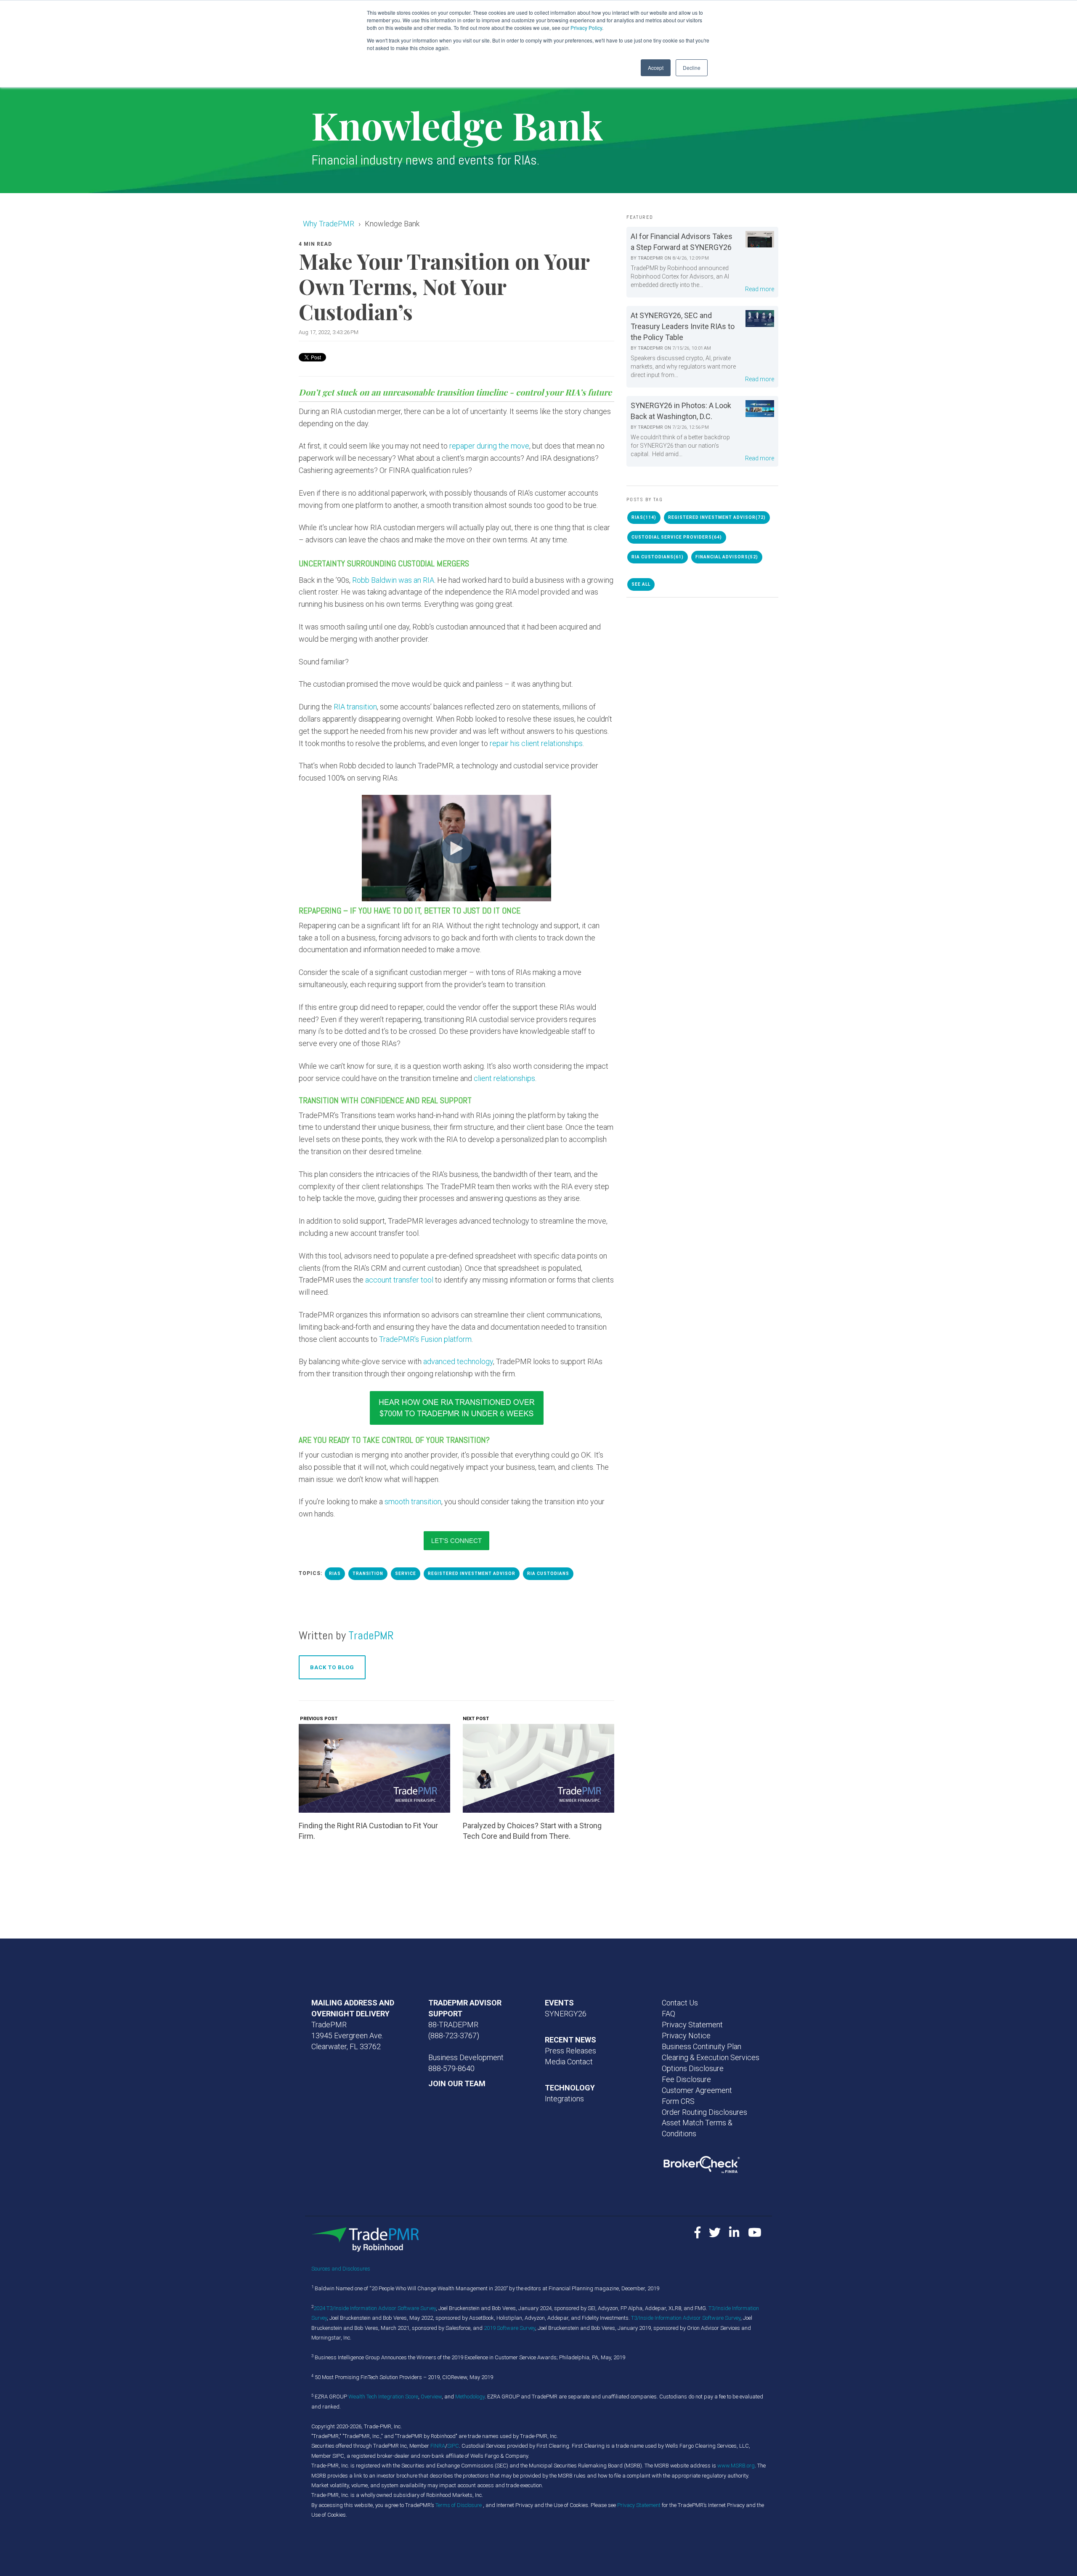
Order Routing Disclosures (704, 2112)
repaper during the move (489, 446)
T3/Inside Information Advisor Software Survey (686, 2318)
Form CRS (678, 2101)
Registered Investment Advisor (472, 1573)
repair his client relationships (536, 743)
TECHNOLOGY (570, 2088)
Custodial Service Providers (677, 537)
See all (641, 584)
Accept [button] (656, 68)
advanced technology (458, 1361)
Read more (760, 289)
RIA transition (355, 707)
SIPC (453, 2446)
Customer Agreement (697, 2090)
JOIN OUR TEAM (457, 2083)
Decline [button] (692, 68)
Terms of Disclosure (459, 2505)
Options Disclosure (693, 2068)
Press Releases (570, 2051)
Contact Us (680, 2003)
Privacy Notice (686, 2036)
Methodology (470, 2397)
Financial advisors (727, 557)
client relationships (504, 1078)
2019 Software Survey (509, 2328)
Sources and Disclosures (341, 2269)
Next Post (476, 1719)
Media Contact (569, 2062)
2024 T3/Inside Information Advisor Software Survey (375, 2308)
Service (406, 1573)
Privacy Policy (586, 28)
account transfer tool (399, 1280)
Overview (431, 2397)
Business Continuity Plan (702, 2046)
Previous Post (318, 1719)
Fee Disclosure (686, 2079)
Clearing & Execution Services (711, 2057)
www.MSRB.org (736, 2466)
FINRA (438, 2446)
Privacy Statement (692, 2025)
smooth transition (413, 1502)
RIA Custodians (548, 1573)
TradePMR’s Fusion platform (425, 1339)
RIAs (335, 1573)
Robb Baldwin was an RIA (393, 580)
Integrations (564, 2099)
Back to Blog (332, 1667)
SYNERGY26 (566, 2014)
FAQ (668, 2014)
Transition (368, 1573)
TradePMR (371, 1635)
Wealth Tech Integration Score (383, 2397)
